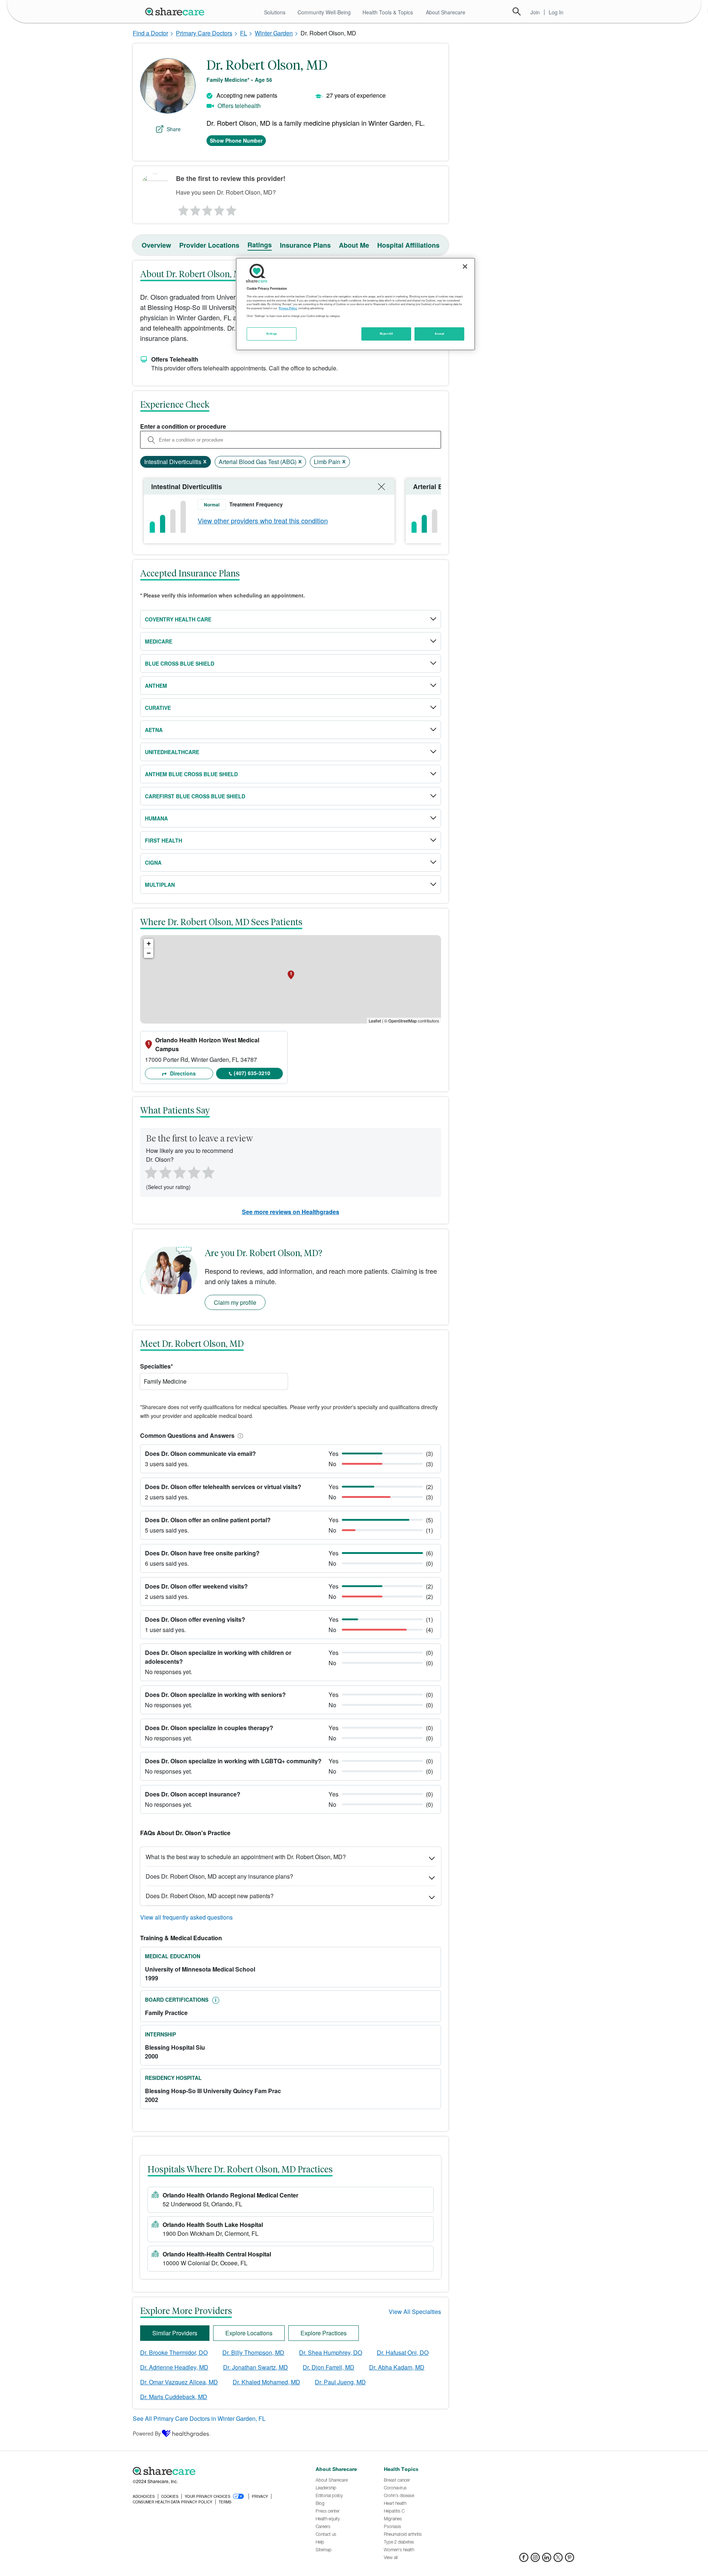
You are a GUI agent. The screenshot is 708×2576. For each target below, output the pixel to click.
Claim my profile (235, 1302)
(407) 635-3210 (252, 1073)
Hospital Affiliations (408, 245)
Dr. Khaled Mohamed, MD (266, 2382)
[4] (219, 209)
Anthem (156, 686)
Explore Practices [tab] (324, 2333)
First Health (164, 840)
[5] (232, 209)
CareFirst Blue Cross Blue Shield (195, 796)
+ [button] (149, 943)
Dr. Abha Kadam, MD (397, 2367)
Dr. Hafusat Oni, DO (403, 2352)
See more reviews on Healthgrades (291, 1212)
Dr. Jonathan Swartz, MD (256, 2367)
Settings (272, 334)
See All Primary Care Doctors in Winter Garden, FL (199, 2418)
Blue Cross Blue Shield (180, 663)
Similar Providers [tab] (175, 2333)
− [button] (149, 953)
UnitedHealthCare (172, 752)
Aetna (154, 730)
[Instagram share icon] (535, 2560)
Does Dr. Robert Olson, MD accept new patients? (210, 1896)
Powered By (147, 2433)
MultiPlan (160, 885)
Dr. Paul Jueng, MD (340, 2382)
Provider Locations (209, 245)
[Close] (465, 266)
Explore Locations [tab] (249, 2333)
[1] (182, 209)
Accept (439, 334)
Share (174, 129)
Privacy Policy (288, 308)
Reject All (386, 334)
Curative (158, 708)
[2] (195, 209)
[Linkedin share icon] (547, 2560)
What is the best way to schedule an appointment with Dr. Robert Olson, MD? (246, 1857)
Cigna (153, 862)
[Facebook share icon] (524, 2560)
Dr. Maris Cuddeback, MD (174, 2397)
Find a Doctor (150, 33)
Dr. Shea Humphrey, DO (331, 2352)
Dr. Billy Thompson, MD (253, 2352)
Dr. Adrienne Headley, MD (174, 2367)
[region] (355, 304)
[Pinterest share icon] (570, 2560)
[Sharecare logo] (214, 2471)
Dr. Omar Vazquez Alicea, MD (179, 2382)
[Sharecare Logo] (176, 11)
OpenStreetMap (402, 1021)
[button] (239, 1435)
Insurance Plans (305, 245)
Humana (156, 818)
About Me (354, 245)
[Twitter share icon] (558, 2560)
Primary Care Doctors (204, 33)
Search (517, 11)
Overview (156, 245)
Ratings (260, 245)
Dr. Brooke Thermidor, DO (174, 2352)
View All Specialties (415, 2312)
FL (244, 33)
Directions (182, 1073)
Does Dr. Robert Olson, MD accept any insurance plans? (219, 1876)
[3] (207, 209)
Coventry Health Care (178, 619)
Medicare (159, 641)
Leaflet (375, 1021)
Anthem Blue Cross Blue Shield (191, 774)
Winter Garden (274, 33)
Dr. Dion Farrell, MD (329, 2367)
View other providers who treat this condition (263, 520)
